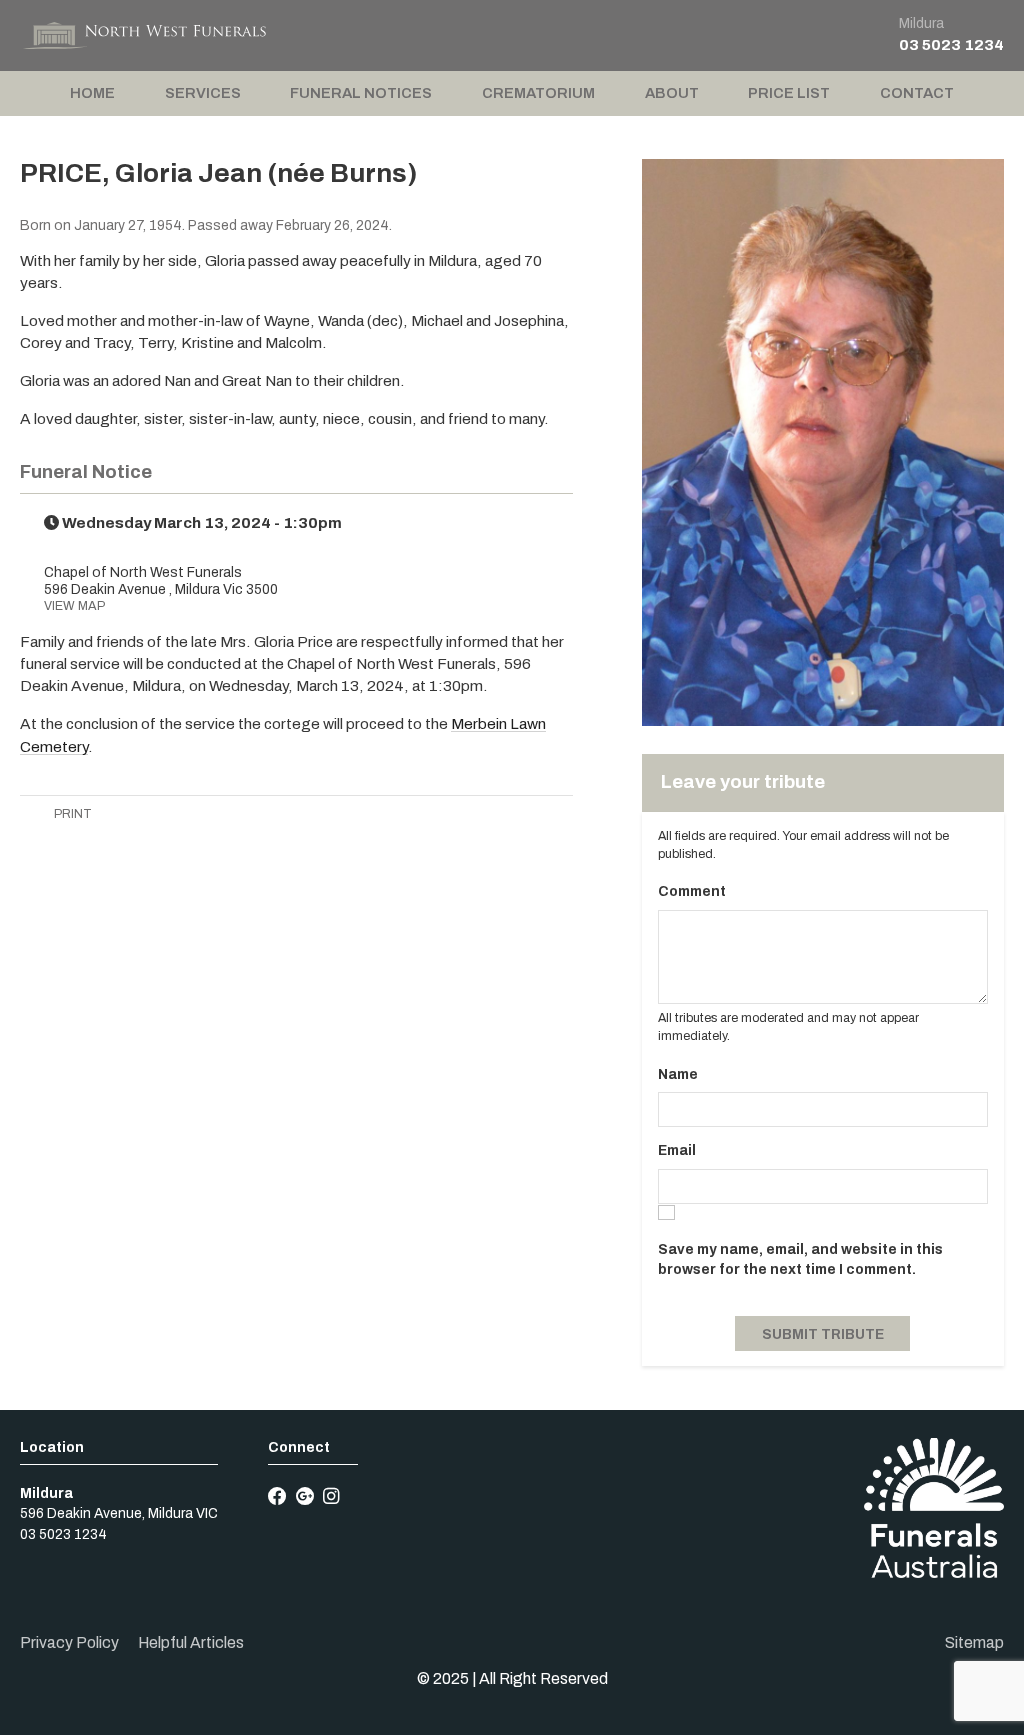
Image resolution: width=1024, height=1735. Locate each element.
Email (677, 1150)
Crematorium (538, 93)
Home (92, 93)
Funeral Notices (361, 93)
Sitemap (974, 1642)
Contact (917, 93)
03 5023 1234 (951, 44)
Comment (692, 891)
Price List (789, 93)
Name (678, 1074)
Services (203, 93)
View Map (74, 606)
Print (71, 814)
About (672, 93)
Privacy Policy (69, 1642)
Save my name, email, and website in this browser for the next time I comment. (800, 1259)
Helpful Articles (191, 1642)
